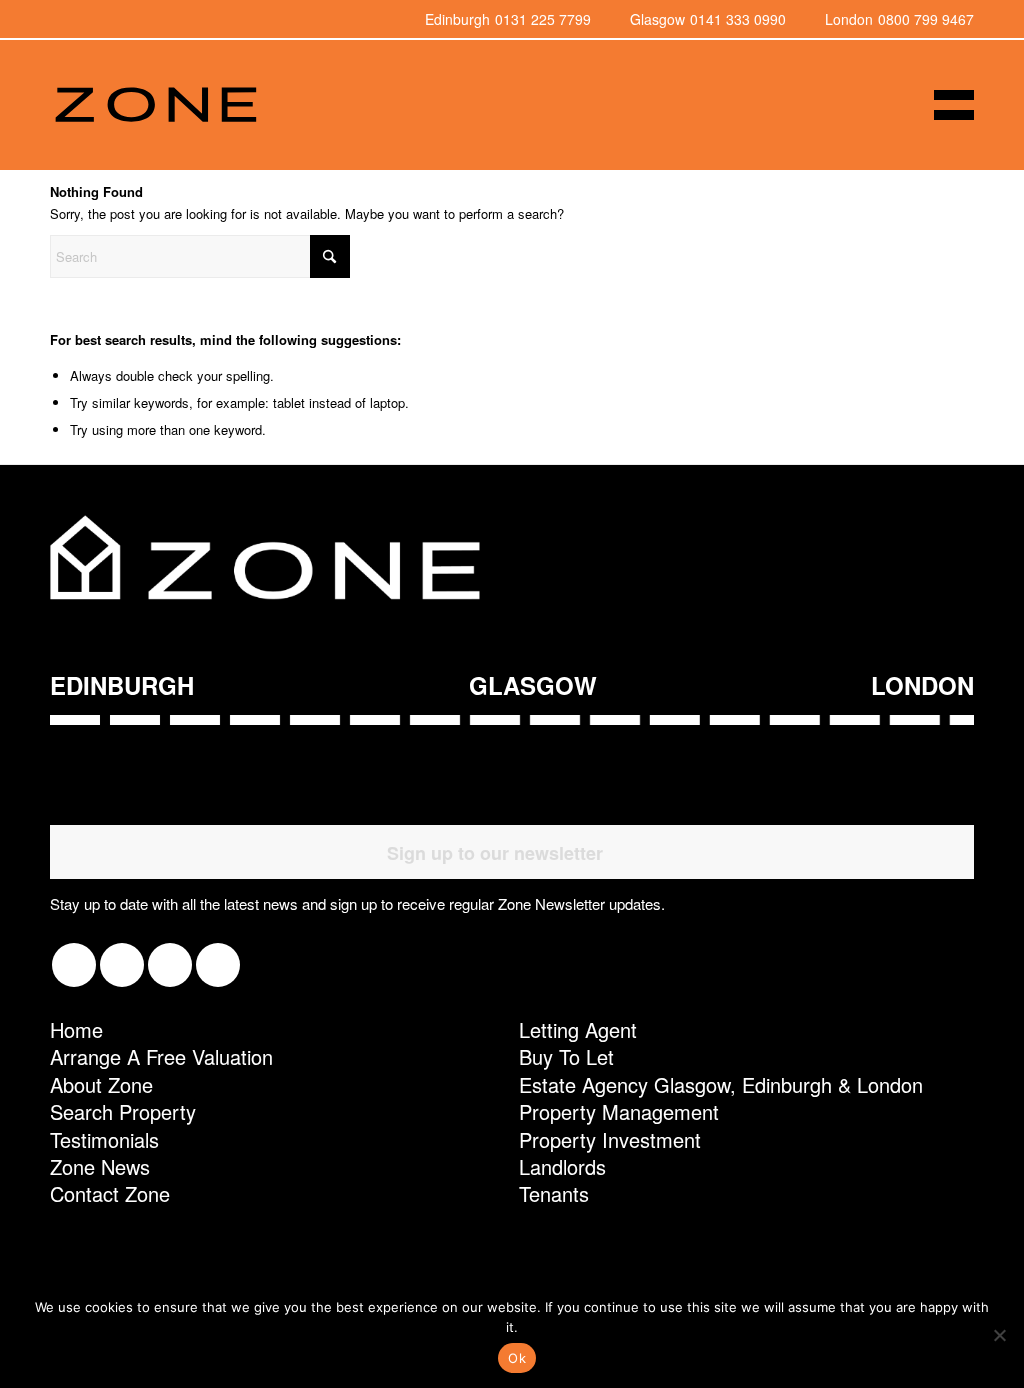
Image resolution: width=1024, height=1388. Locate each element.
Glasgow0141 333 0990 (708, 19)
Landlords (562, 1166)
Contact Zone (110, 1193)
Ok (517, 1358)
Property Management (619, 1111)
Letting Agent (578, 1029)
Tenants (554, 1193)
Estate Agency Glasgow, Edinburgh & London (721, 1084)
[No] (999, 1335)
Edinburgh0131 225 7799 (508, 19)
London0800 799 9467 (899, 19)
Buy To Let (566, 1056)
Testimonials (104, 1139)
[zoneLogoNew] (155, 105)
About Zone (101, 1084)
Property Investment (610, 1139)
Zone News (100, 1166)
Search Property (123, 1111)
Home (76, 1029)
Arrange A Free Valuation (161, 1056)
